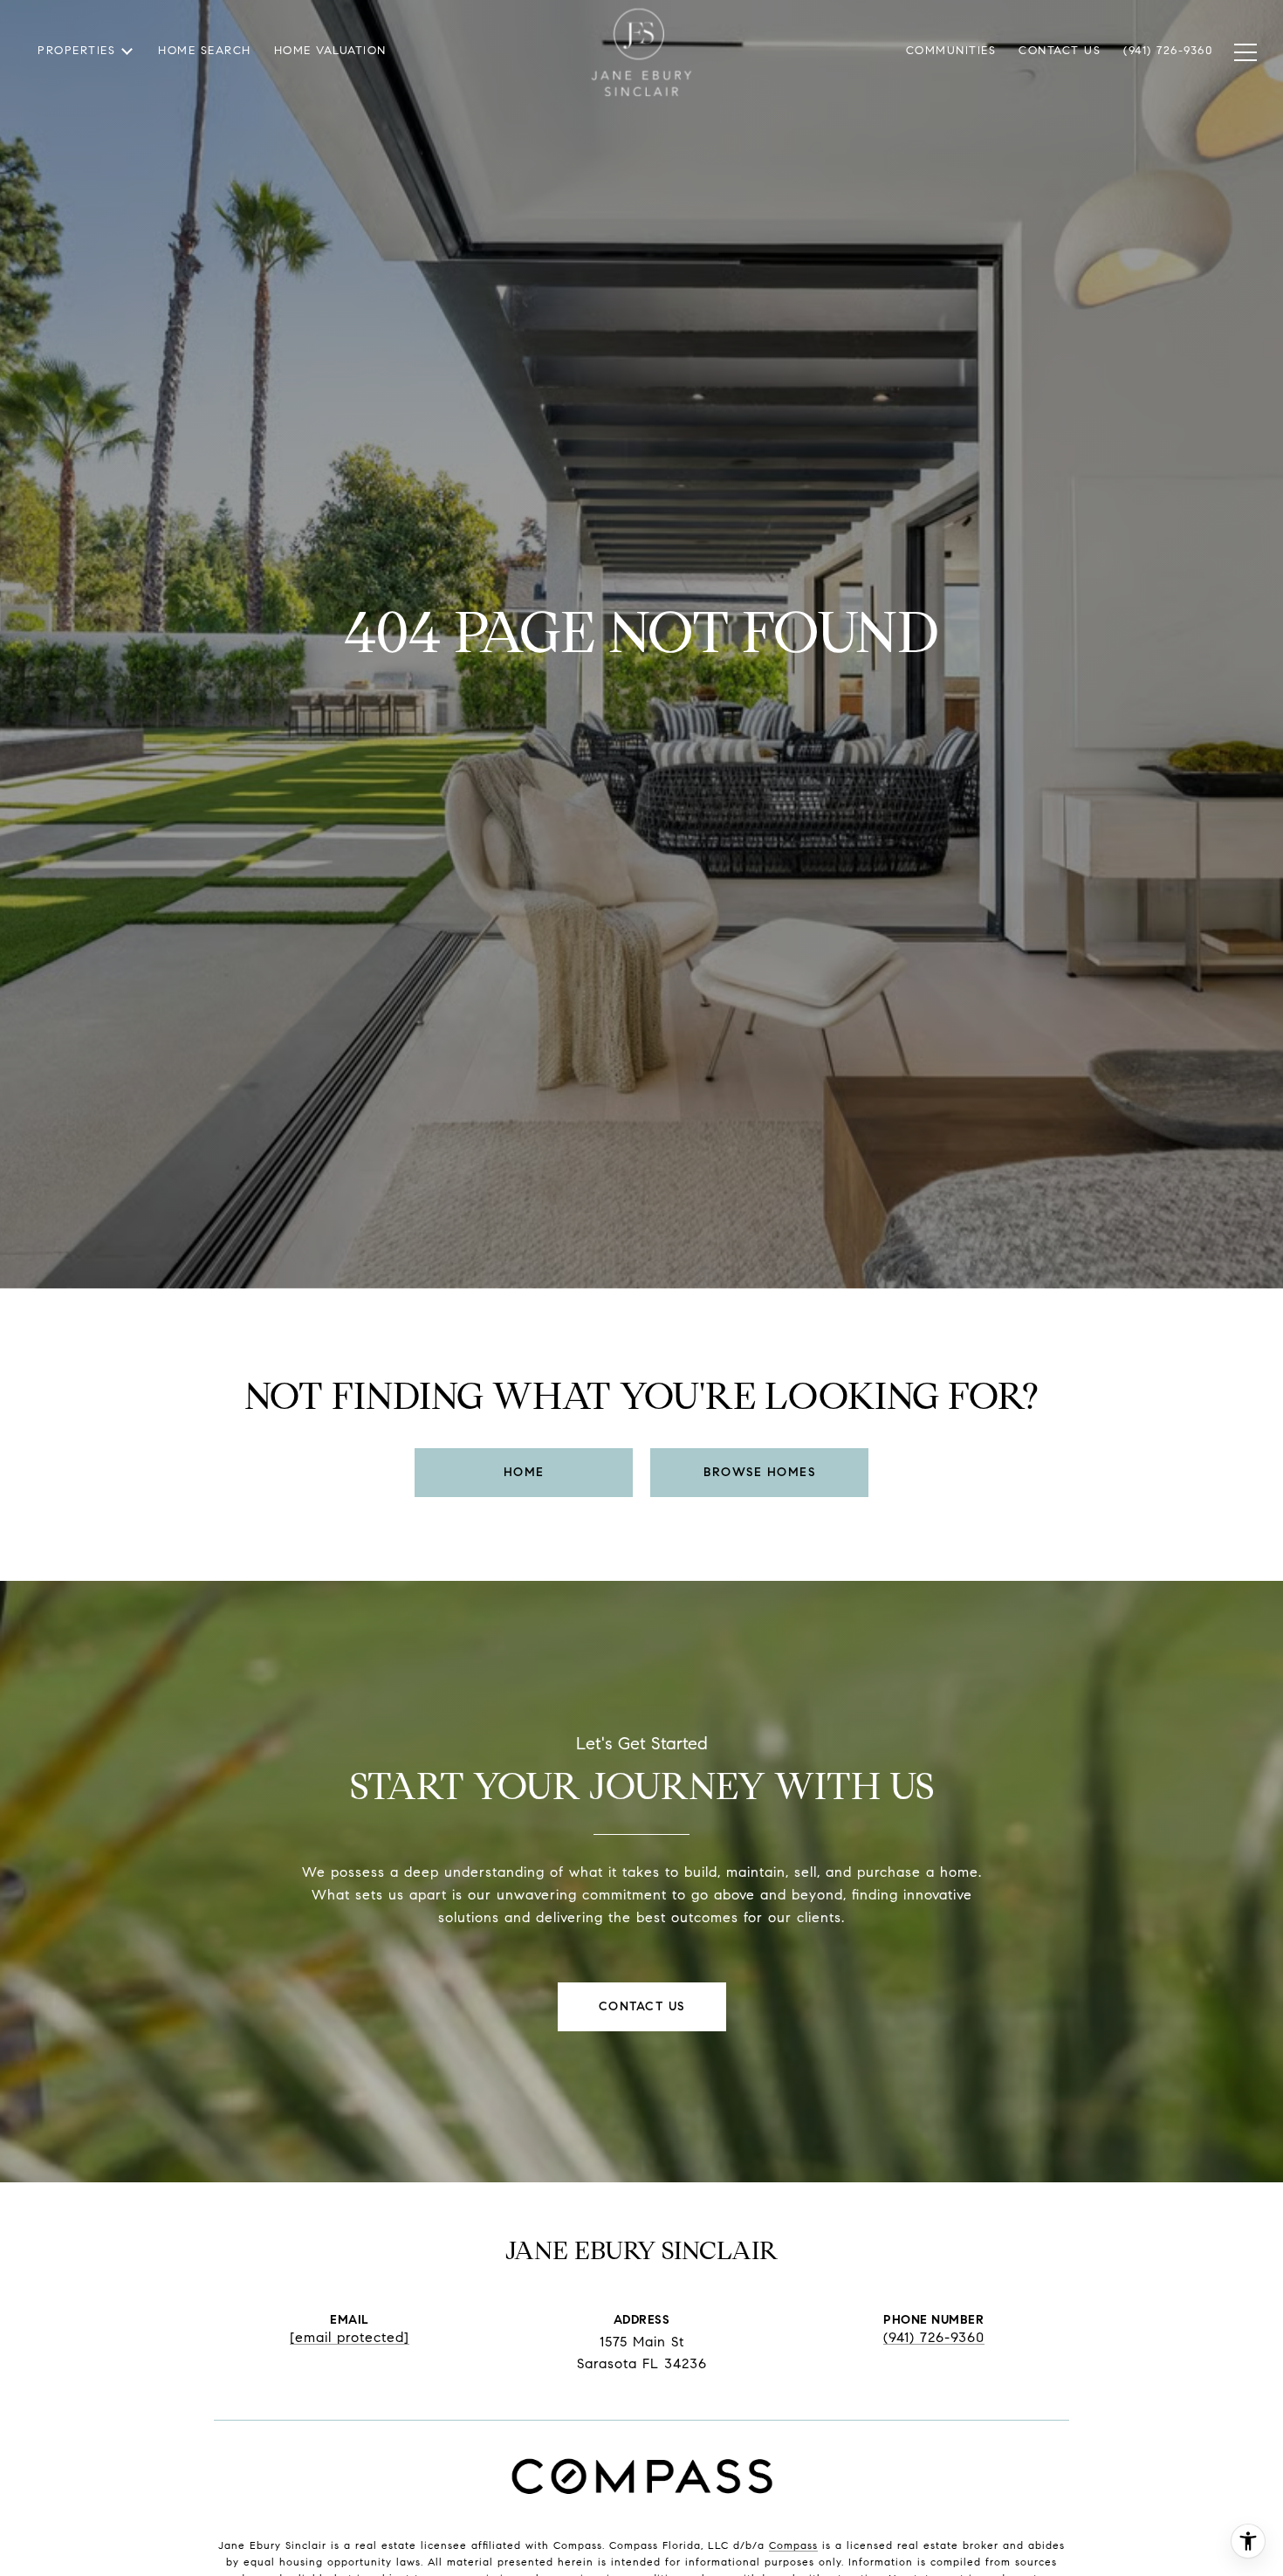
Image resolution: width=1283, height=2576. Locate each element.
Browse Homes (759, 1472)
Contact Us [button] (642, 2006)
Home (524, 1472)
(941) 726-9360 (934, 2338)
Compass (793, 2545)
